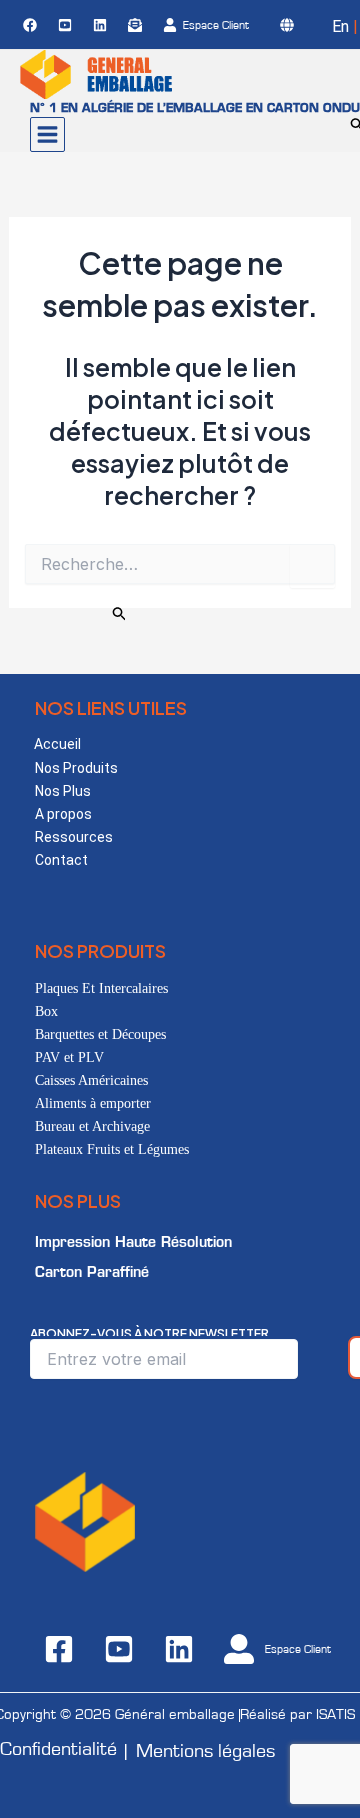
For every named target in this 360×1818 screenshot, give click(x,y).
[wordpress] (290, 25)
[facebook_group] (103, 25)
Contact (61, 860)
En (340, 26)
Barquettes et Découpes (100, 1034)
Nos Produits (76, 768)
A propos (63, 814)
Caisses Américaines (91, 1080)
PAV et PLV (69, 1057)
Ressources (74, 837)
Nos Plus (63, 791)
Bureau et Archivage (92, 1126)
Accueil (57, 744)
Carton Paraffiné (92, 1272)
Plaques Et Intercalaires (101, 988)
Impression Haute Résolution (133, 1242)
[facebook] (33, 25)
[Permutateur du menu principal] (47, 134)
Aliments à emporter (93, 1103)
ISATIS (335, 1714)
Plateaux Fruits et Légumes (112, 1149)
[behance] (68, 25)
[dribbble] (138, 25)
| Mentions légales (200, 1751)
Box (46, 1011)
